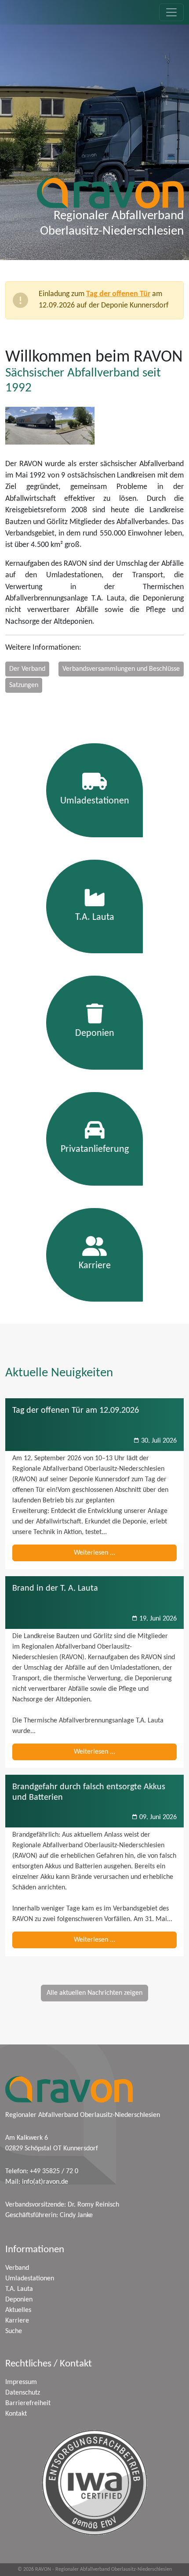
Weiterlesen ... (94, 1553)
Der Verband (27, 669)
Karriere (95, 1266)
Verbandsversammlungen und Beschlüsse (121, 669)
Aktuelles (18, 2310)
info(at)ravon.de (45, 2182)
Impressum (21, 2382)
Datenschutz (23, 2393)
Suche (14, 2331)
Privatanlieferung (95, 1149)
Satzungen (24, 685)
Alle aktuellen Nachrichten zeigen (94, 1993)
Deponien (95, 1033)
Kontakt (16, 2414)
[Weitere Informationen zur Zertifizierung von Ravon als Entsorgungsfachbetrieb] (94, 2482)
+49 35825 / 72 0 (54, 2171)
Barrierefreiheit (28, 2403)
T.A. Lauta (95, 917)
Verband (17, 2268)
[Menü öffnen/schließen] (171, 12)
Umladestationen (95, 801)
